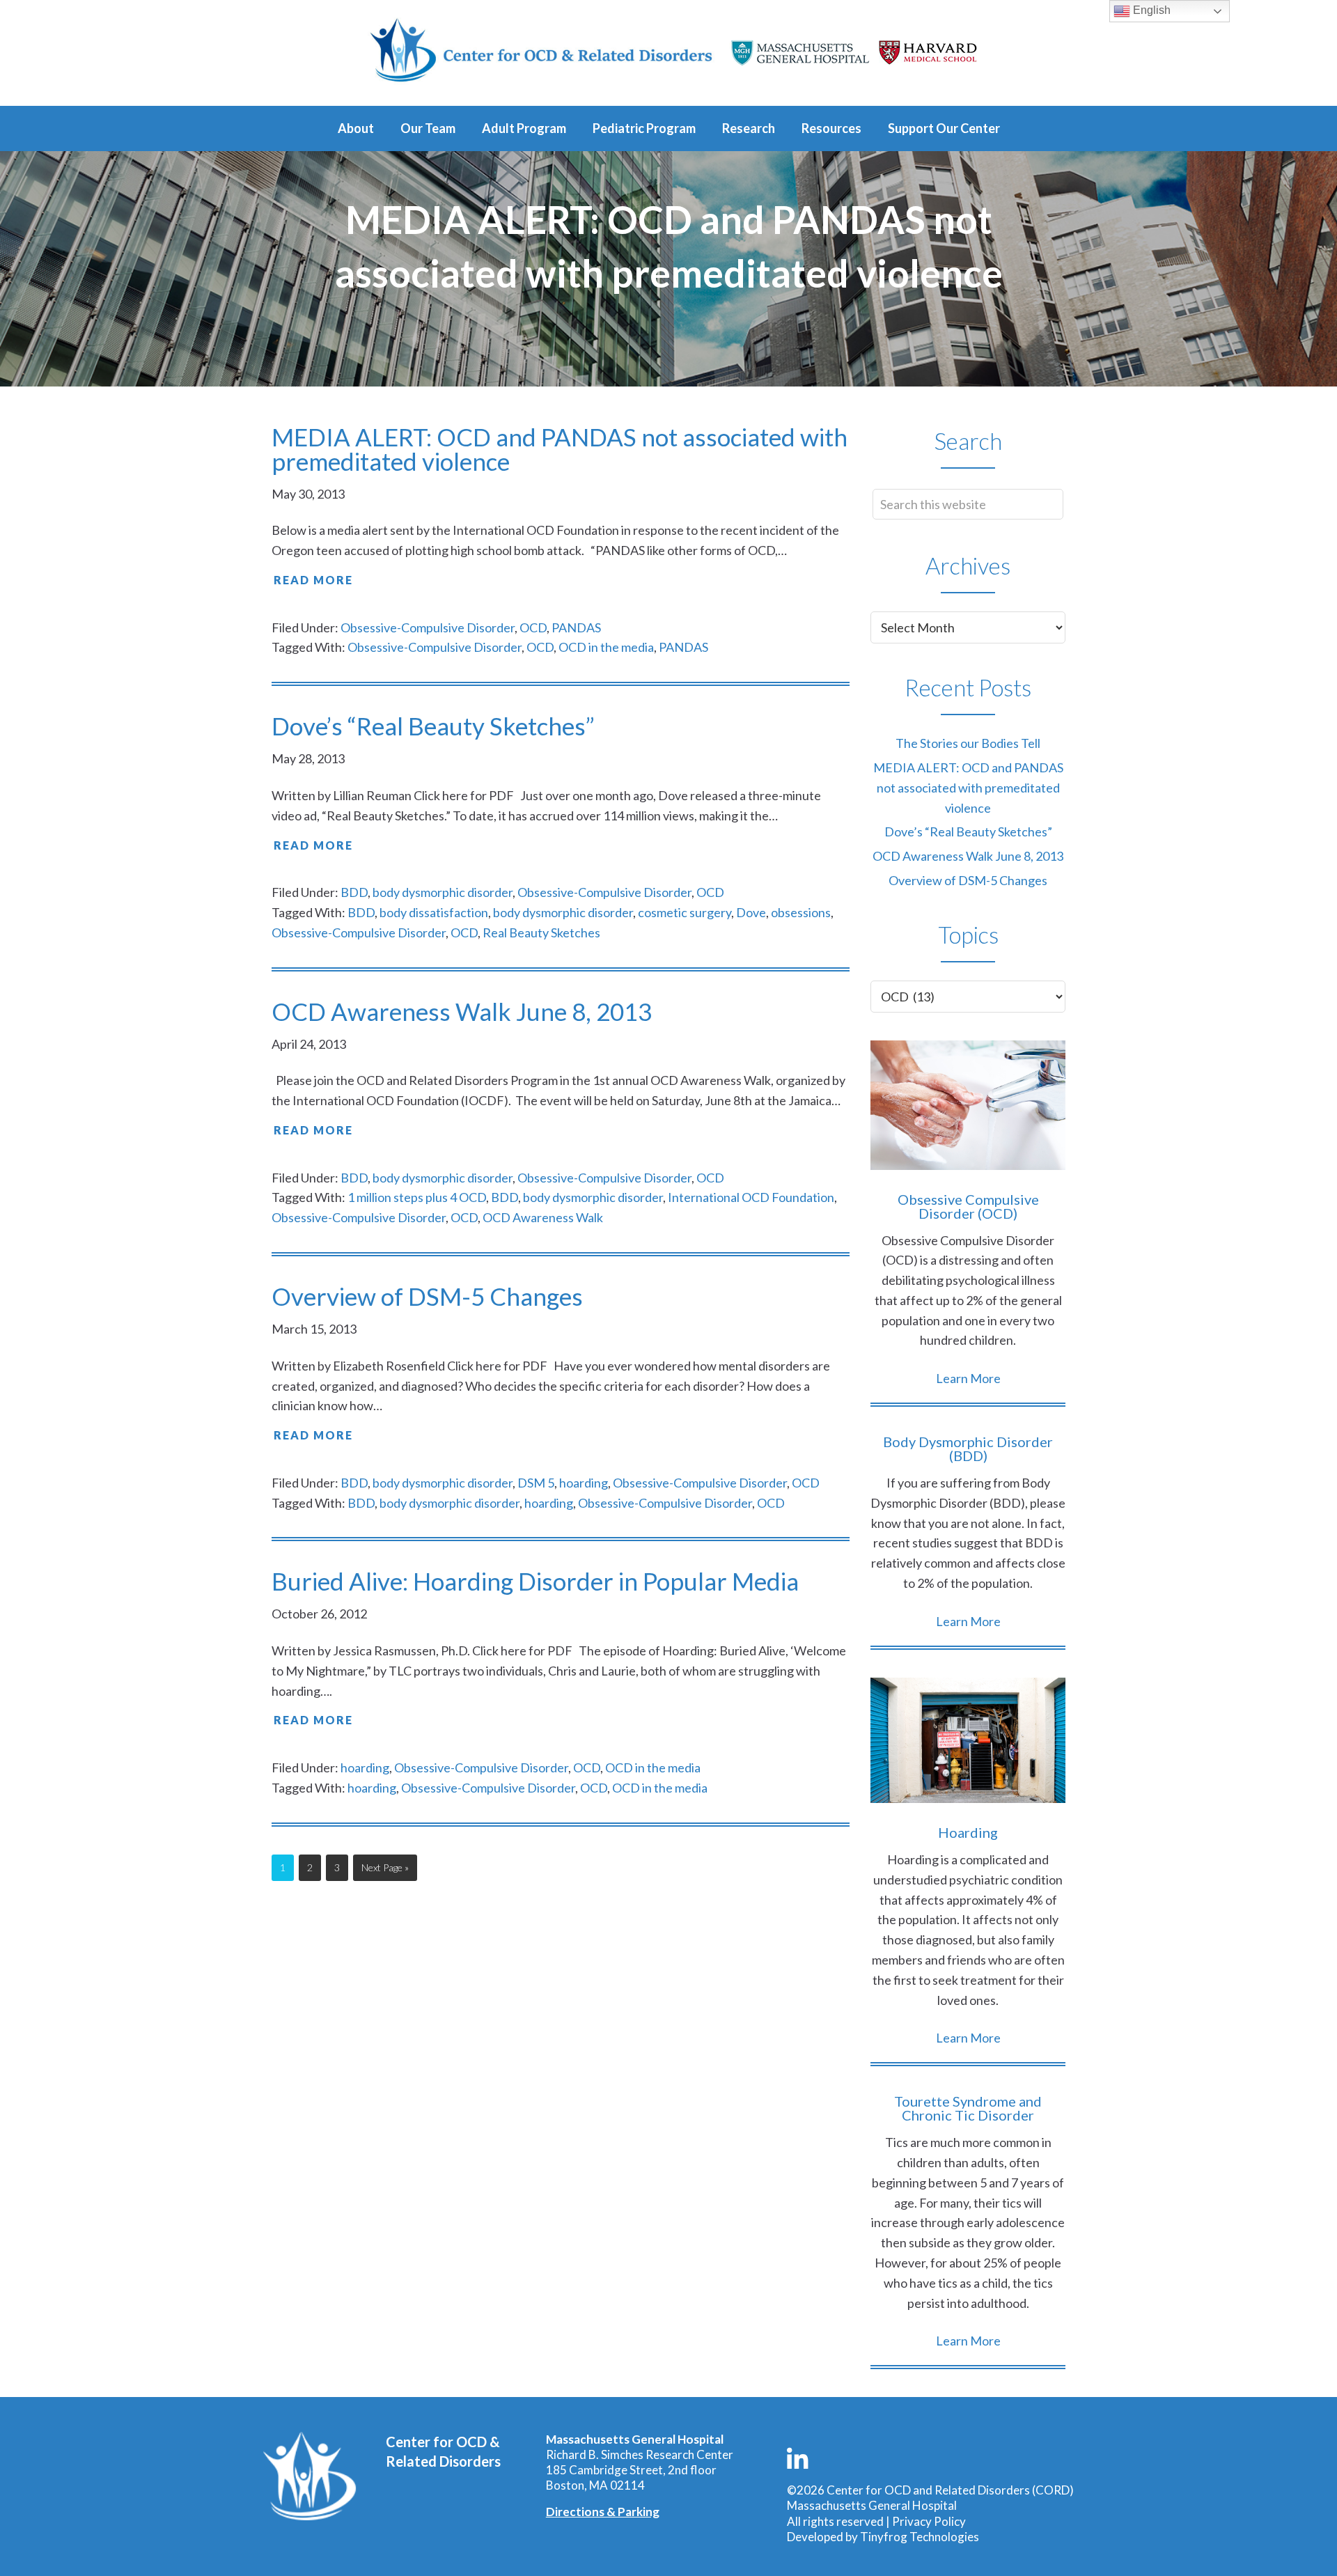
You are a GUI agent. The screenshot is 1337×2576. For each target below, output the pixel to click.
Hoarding (968, 1832)
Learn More (968, 1378)
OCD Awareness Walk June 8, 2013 (462, 1011)
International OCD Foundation (751, 1197)
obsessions (801, 912)
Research (749, 128)
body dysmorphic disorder (443, 892)
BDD (354, 892)
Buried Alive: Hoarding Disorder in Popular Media (535, 1581)
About (356, 128)
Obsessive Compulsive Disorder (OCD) (968, 1206)
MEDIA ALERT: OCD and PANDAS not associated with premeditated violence (560, 449)
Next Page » (385, 1871)
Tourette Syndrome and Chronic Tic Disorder (968, 2108)
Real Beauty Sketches (541, 932)
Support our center (944, 128)
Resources (831, 128)
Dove (751, 912)
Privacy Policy (929, 2521)
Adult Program (524, 128)
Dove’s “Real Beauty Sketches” (433, 726)
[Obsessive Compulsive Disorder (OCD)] (968, 1108)
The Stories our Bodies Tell (968, 743)
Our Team (428, 128)
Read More (313, 580)
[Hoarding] (968, 1743)
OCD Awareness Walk (543, 1217)
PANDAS (576, 627)
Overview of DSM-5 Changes (427, 1296)
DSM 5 (536, 1483)
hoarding (584, 1483)
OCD (533, 627)
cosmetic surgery (685, 912)
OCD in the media (606, 647)
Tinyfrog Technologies (920, 2537)
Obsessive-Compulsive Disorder (428, 627)
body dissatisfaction (434, 912)
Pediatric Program (644, 128)
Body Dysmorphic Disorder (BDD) (968, 1449)
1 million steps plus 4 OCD (417, 1197)
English (1150, 10)
